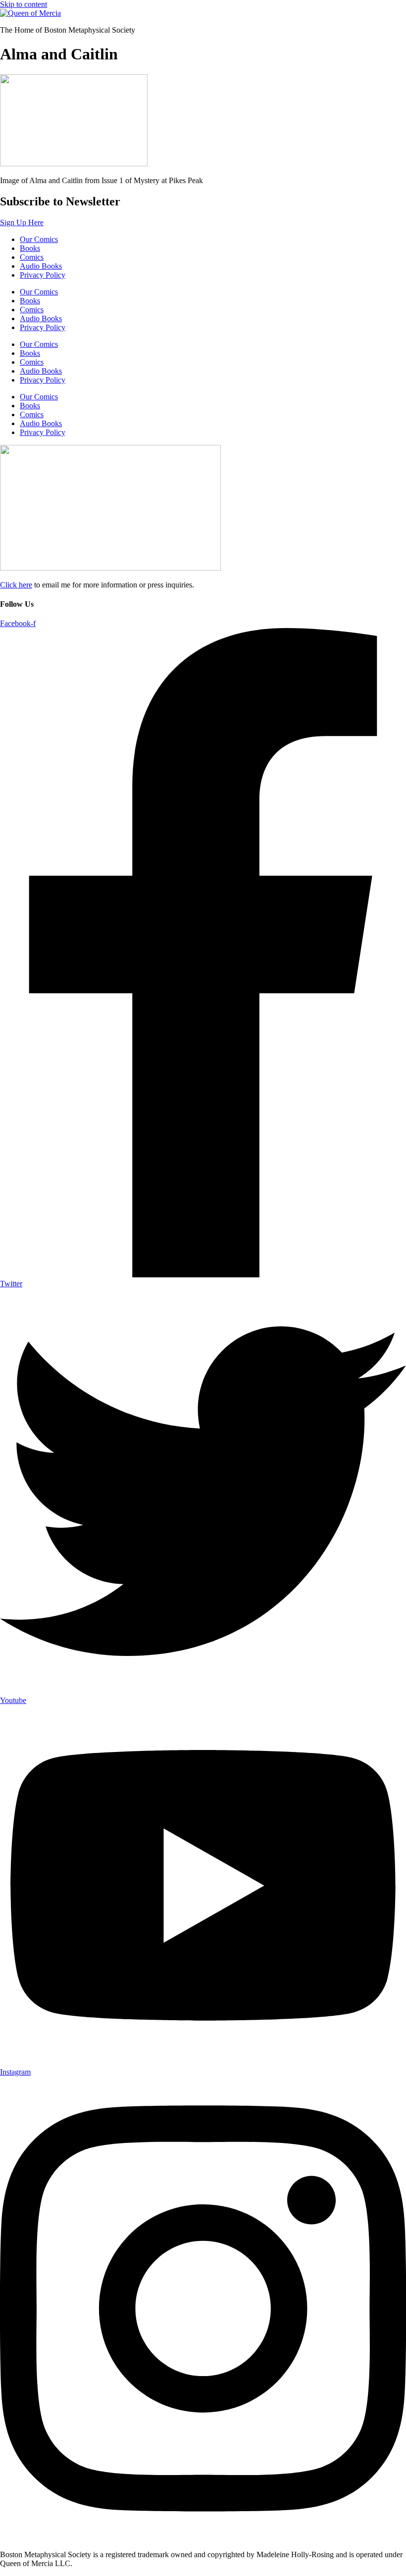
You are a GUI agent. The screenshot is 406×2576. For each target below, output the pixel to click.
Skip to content (24, 4)
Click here (16, 585)
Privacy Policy (43, 275)
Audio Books (41, 266)
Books (30, 248)
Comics (32, 257)
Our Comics (39, 239)
